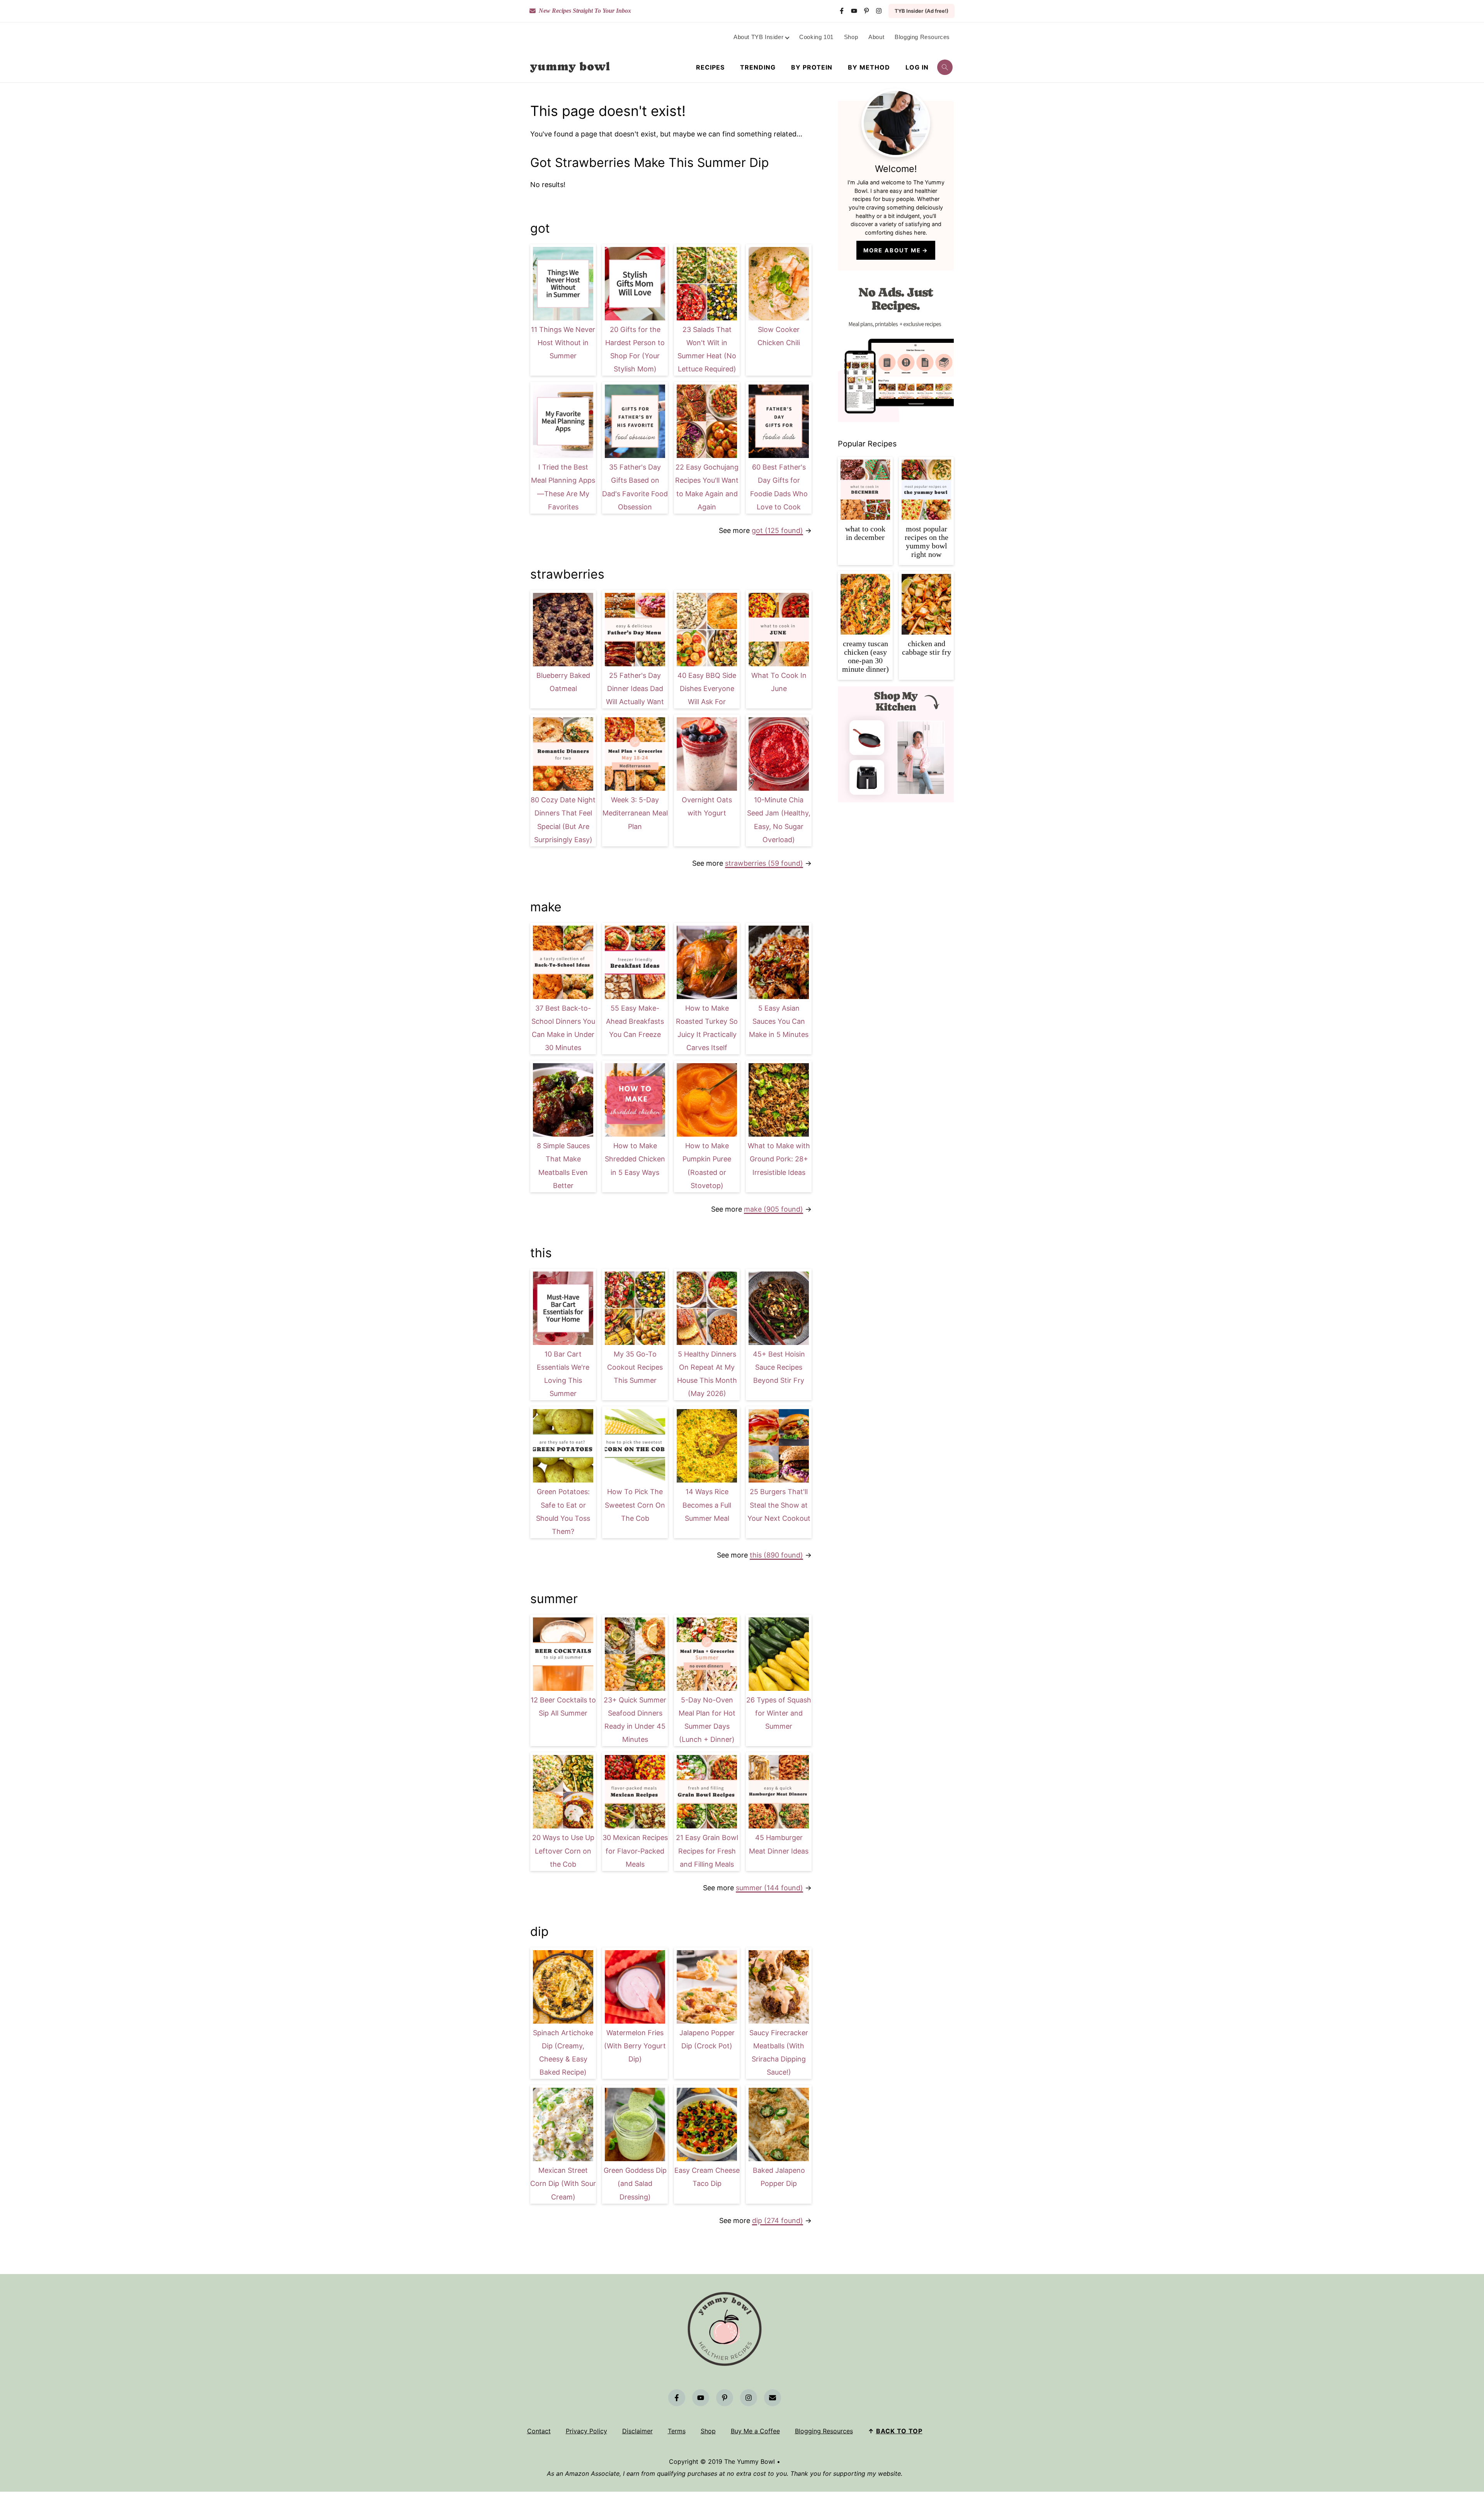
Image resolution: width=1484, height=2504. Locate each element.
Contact (539, 2431)
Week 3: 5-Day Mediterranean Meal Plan (635, 813)
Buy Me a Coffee (755, 2431)
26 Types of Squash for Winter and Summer (779, 1713)
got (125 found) (777, 530)
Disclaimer (637, 2431)
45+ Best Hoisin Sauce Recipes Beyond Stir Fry (779, 1367)
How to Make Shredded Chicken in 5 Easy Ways (635, 1159)
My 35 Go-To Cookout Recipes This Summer (635, 1367)
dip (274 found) (778, 2221)
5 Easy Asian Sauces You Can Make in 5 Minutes (779, 1021)
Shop (708, 2431)
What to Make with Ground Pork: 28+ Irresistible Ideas (779, 1159)
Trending (758, 67)
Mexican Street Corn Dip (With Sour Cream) (563, 2183)
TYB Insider (922, 11)
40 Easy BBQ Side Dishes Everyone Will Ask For (707, 689)
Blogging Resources (824, 2431)
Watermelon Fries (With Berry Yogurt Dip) (635, 2046)
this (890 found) (776, 1555)
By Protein (812, 67)
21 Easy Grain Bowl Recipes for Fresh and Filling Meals (707, 1851)
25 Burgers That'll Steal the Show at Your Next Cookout (779, 1505)
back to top (899, 2431)
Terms (677, 2431)
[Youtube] (854, 11)
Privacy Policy (586, 2431)
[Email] (773, 2398)
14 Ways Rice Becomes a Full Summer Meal (707, 1505)
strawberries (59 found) (764, 863)
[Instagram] (879, 11)
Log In (917, 67)
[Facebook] (842, 11)
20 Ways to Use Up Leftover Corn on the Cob (563, 1851)
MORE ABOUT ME (892, 250)
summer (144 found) (769, 1888)
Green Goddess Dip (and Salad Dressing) (635, 2183)
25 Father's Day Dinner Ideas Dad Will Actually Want (635, 689)
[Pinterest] (866, 11)
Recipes (710, 67)
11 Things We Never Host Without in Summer (563, 343)
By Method (869, 67)
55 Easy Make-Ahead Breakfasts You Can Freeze (635, 1021)
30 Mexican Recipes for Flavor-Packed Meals (635, 1851)
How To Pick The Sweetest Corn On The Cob (635, 1505)
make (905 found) (773, 1209)
